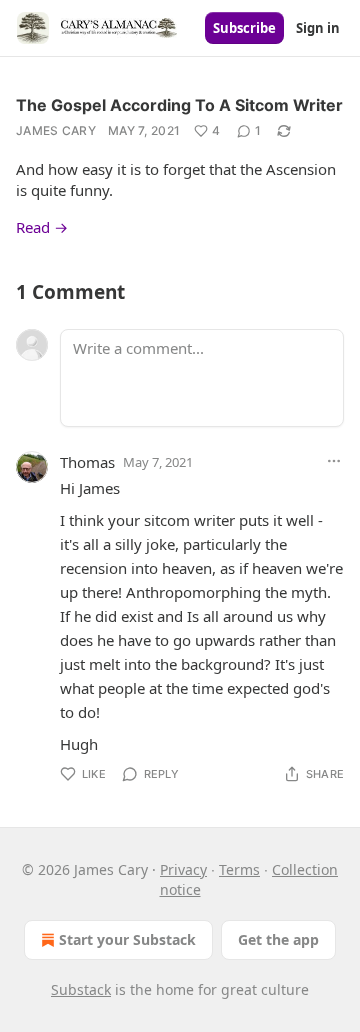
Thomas (87, 462)
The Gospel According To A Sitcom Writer (179, 105)
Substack (81, 989)
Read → (42, 227)
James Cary (56, 130)
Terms (239, 869)
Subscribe (244, 28)
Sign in (318, 28)
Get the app (278, 939)
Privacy (183, 869)
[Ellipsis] (334, 461)
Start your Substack (127, 939)
